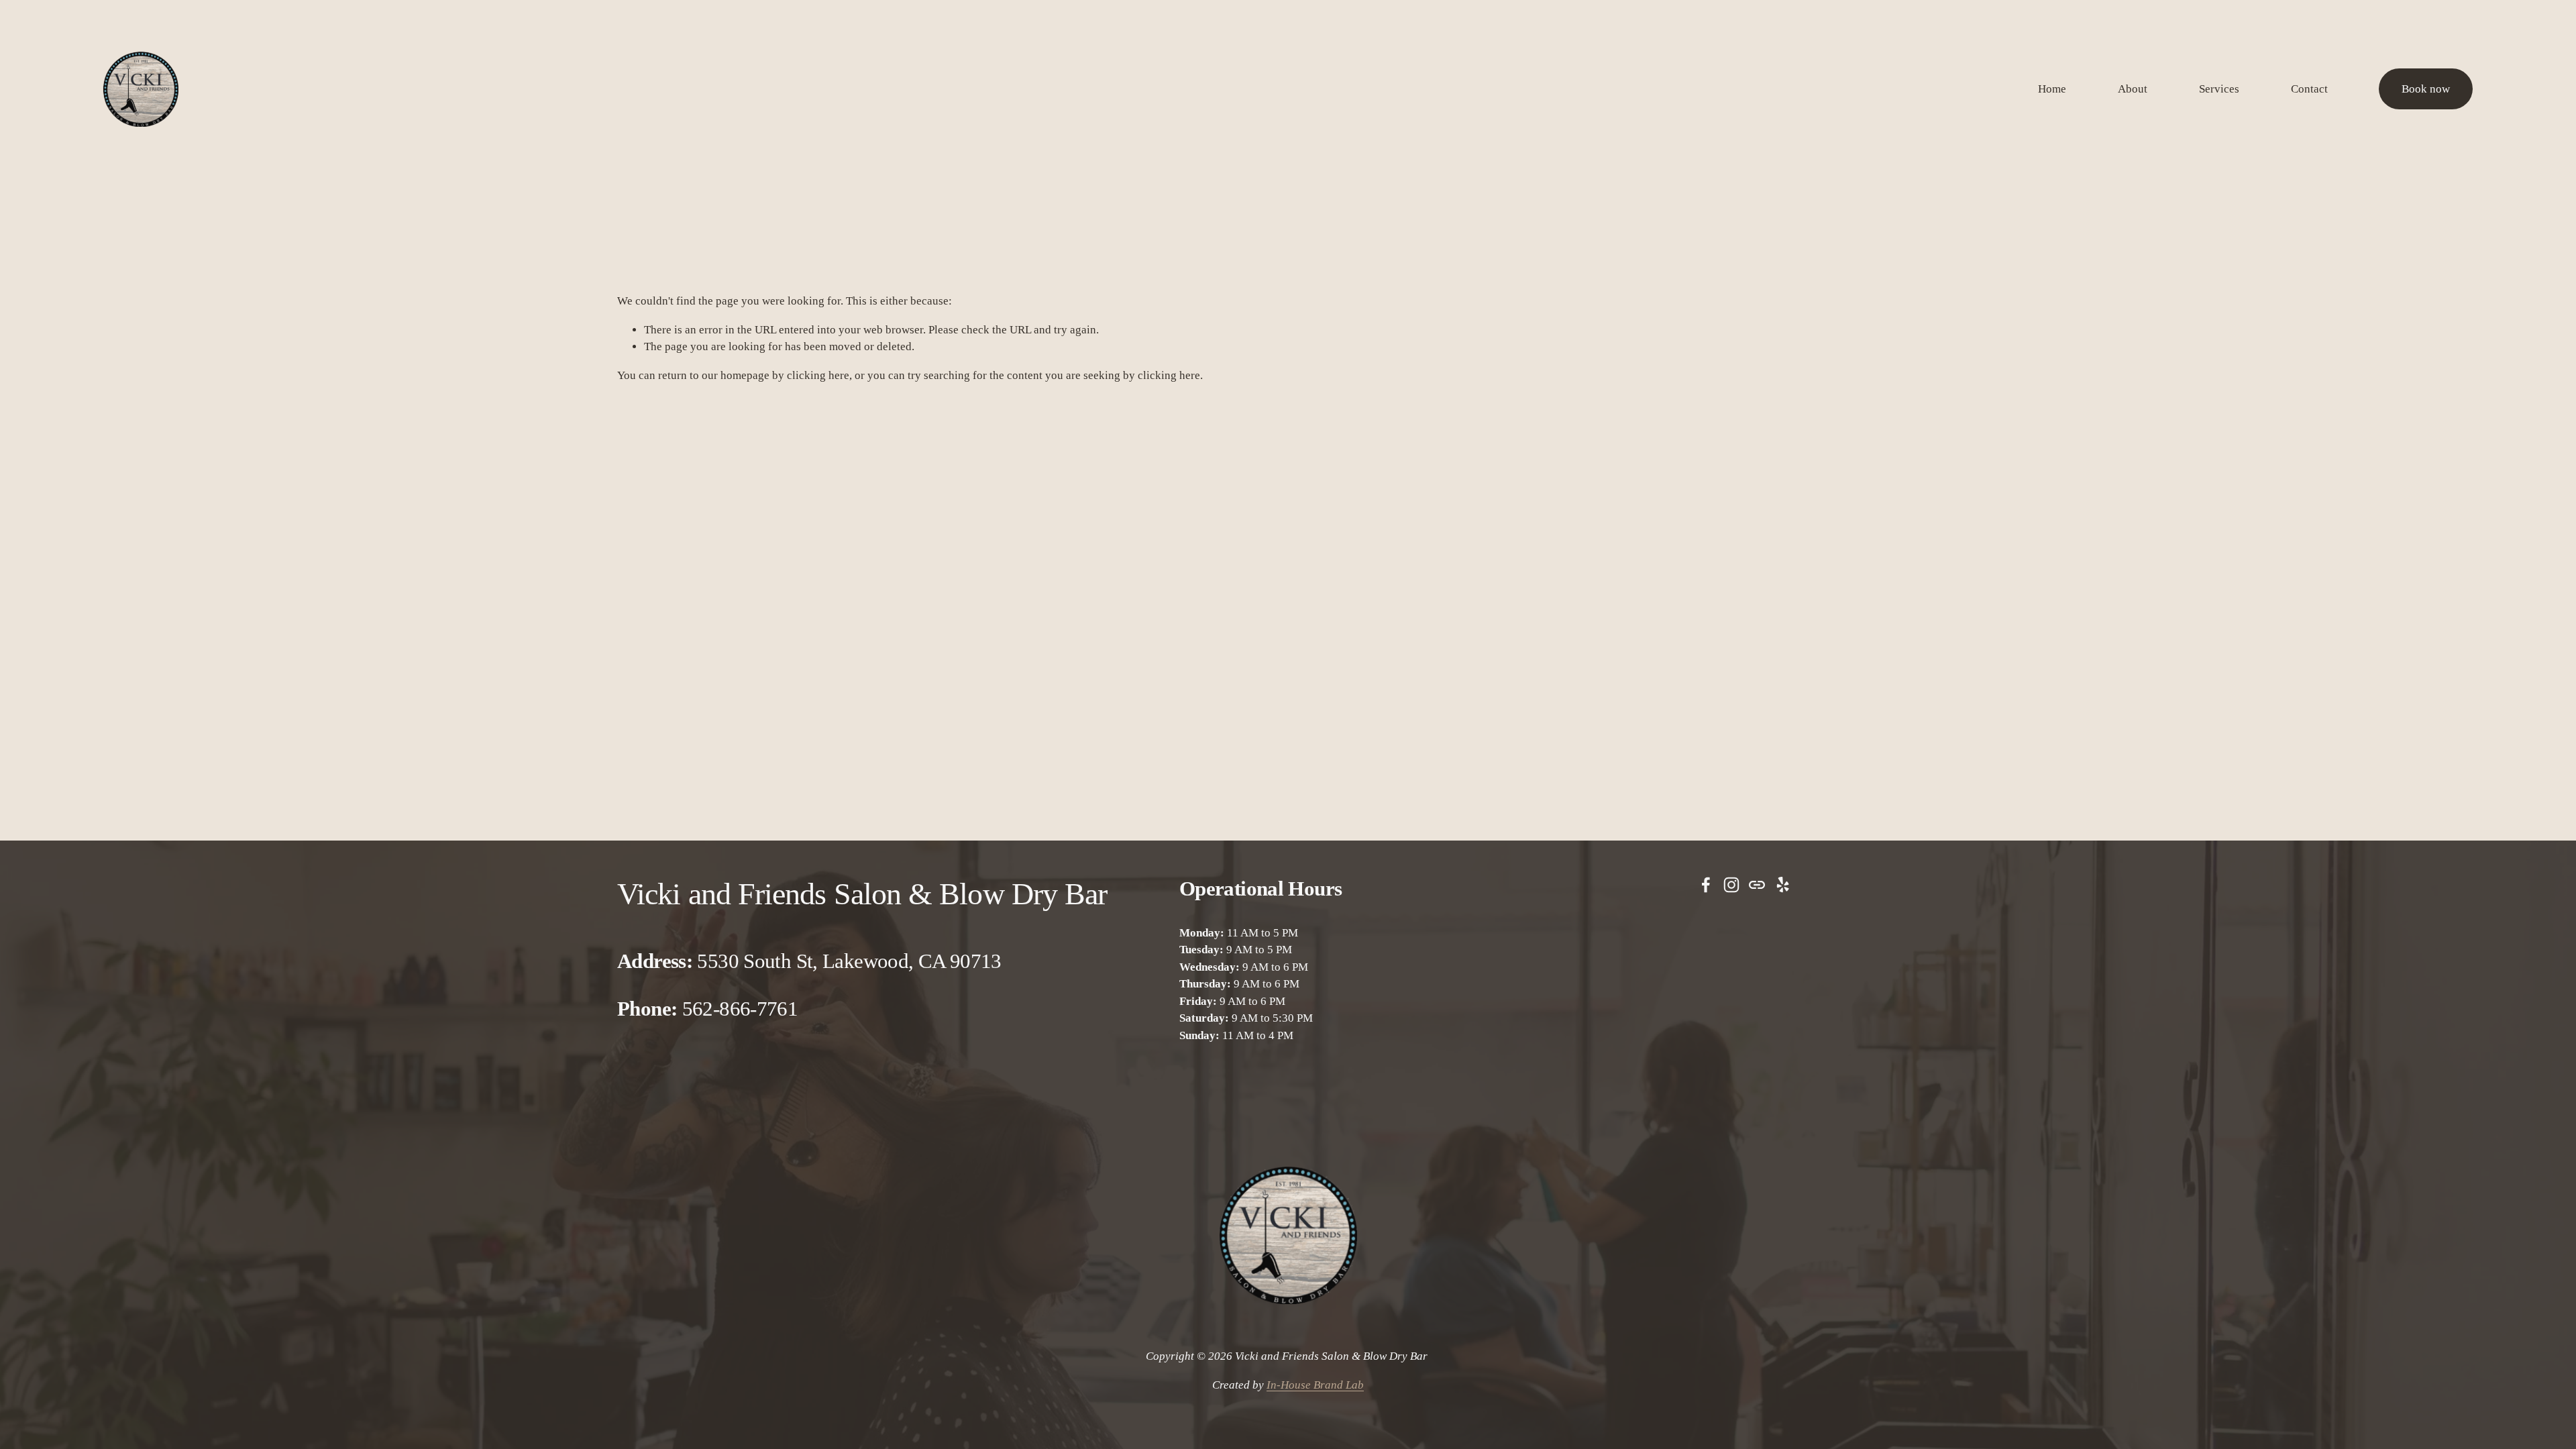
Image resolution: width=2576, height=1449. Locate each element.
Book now (2426, 89)
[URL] (1757, 885)
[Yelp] (1782, 885)
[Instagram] (1731, 885)
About (2133, 89)
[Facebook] (1706, 885)
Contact (2309, 89)
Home (2052, 89)
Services (2219, 89)
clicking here (818, 375)
